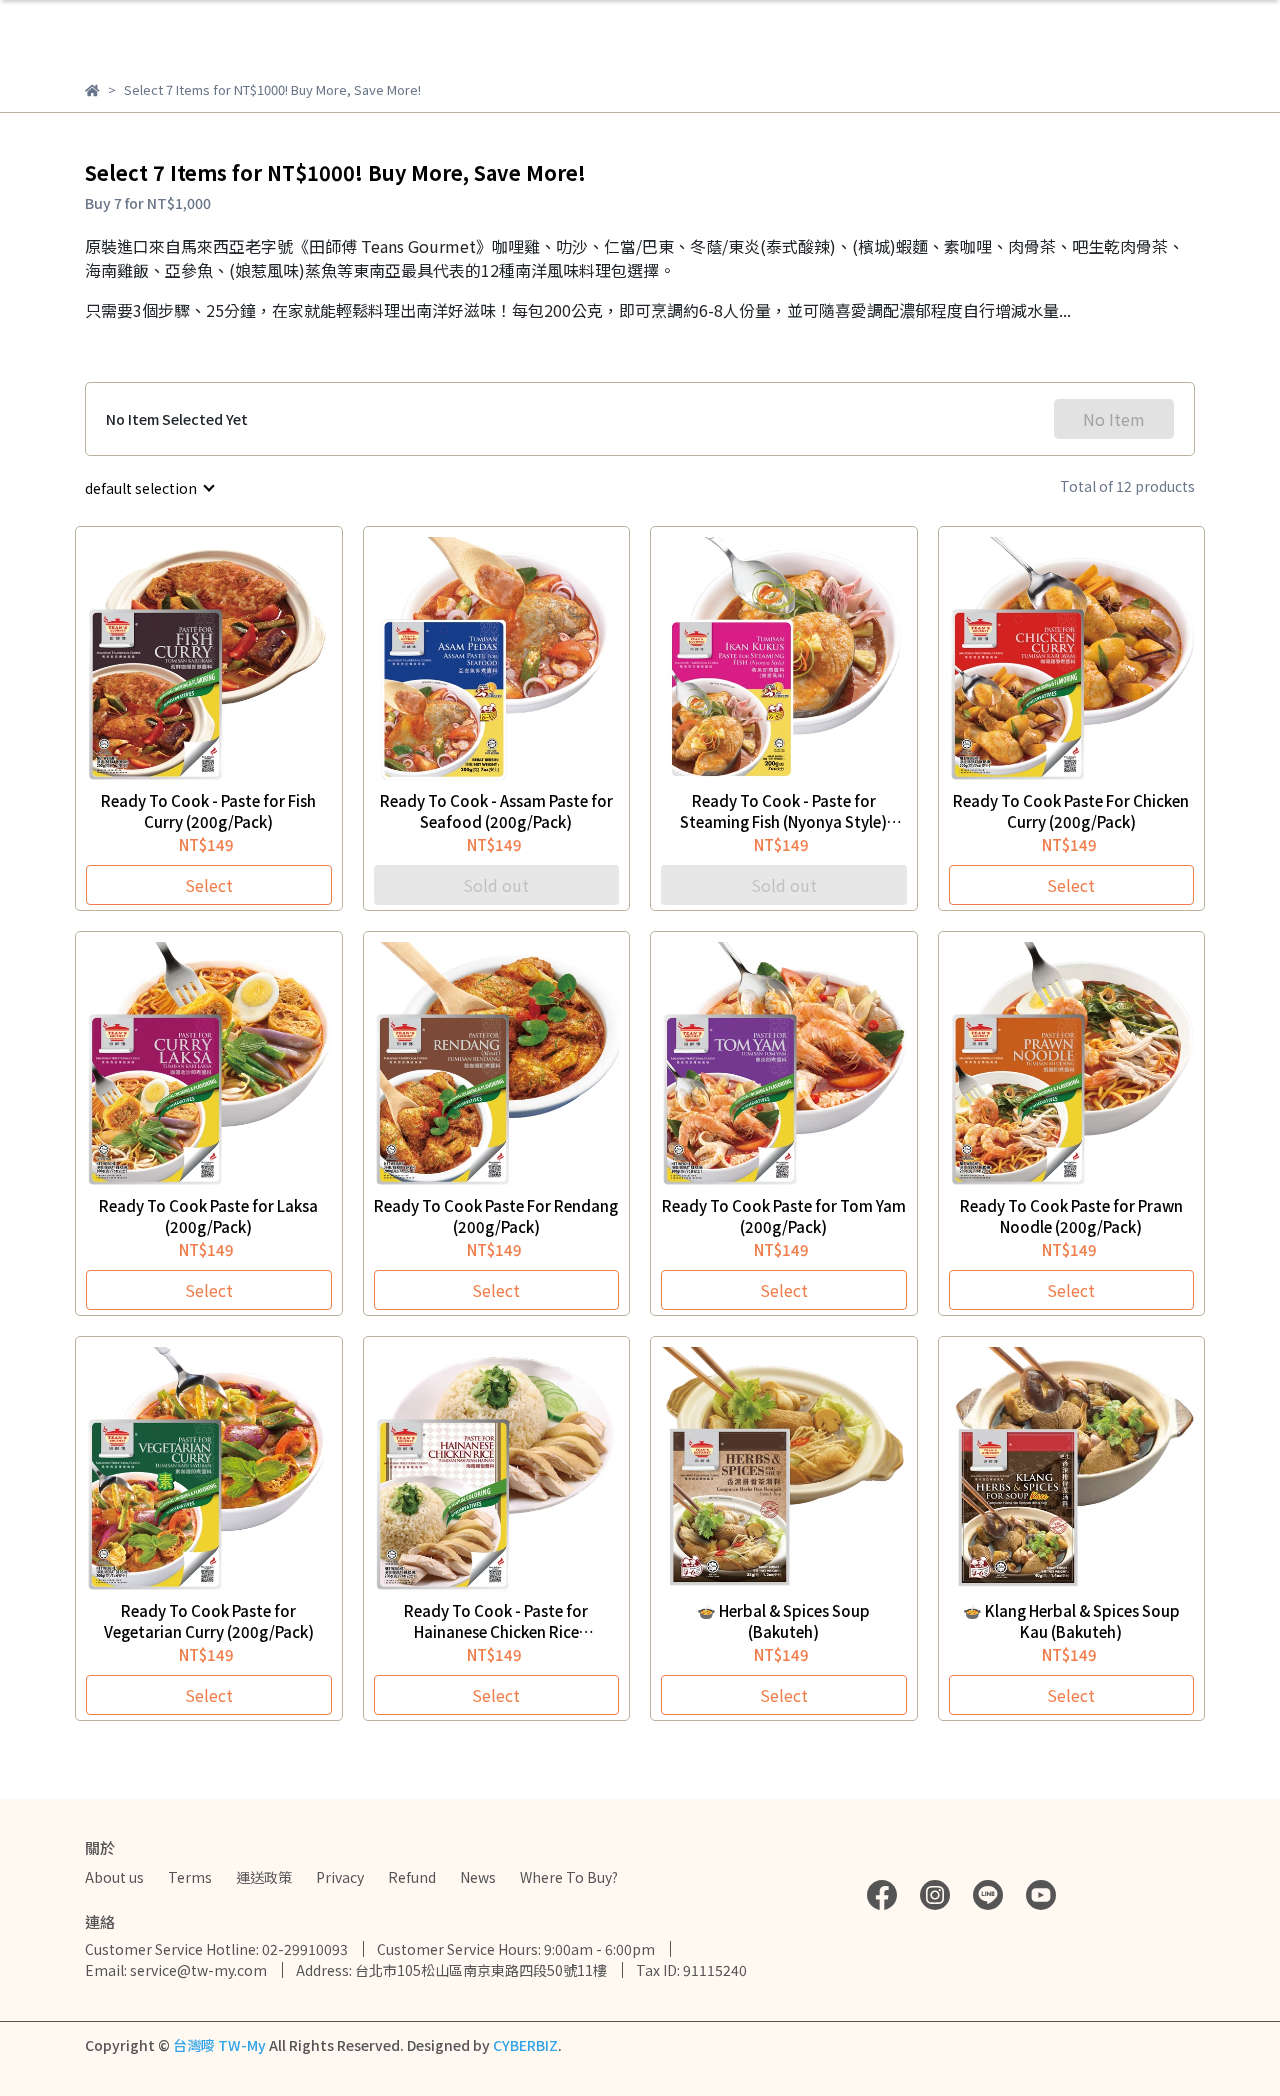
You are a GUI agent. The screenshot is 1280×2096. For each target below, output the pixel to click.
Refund (412, 1877)
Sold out (496, 885)
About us (114, 1877)
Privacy (340, 1877)
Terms (190, 1877)
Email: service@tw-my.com (176, 1970)
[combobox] (149, 488)
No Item (1114, 419)
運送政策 (264, 1877)
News (478, 1877)
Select (209, 885)
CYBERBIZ (525, 2045)
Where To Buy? (569, 1877)
